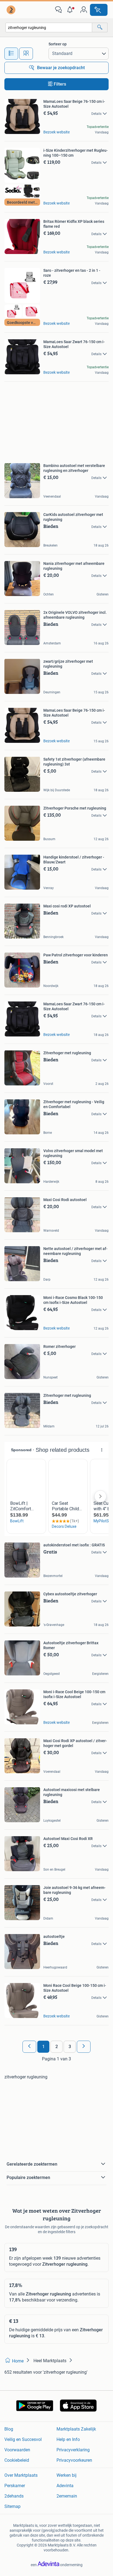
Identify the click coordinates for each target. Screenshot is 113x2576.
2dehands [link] (14, 2496)
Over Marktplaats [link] (21, 2475)
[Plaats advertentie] (99, 10)
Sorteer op (58, 44)
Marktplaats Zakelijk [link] (76, 2429)
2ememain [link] (67, 2496)
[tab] (11, 54)
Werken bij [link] (67, 2475)
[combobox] (49, 27)
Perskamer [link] (15, 2486)
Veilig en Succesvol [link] (23, 2439)
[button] (71, 10)
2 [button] (57, 2047)
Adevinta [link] (65, 2486)
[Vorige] (29, 2047)
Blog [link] (9, 2429)
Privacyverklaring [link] (73, 2450)
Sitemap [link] (12, 2506)
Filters (60, 84)
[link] (12, 10)
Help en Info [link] (68, 2439)
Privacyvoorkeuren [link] (74, 2460)
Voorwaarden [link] (17, 2450)
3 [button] (70, 2047)
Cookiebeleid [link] (17, 2460)
